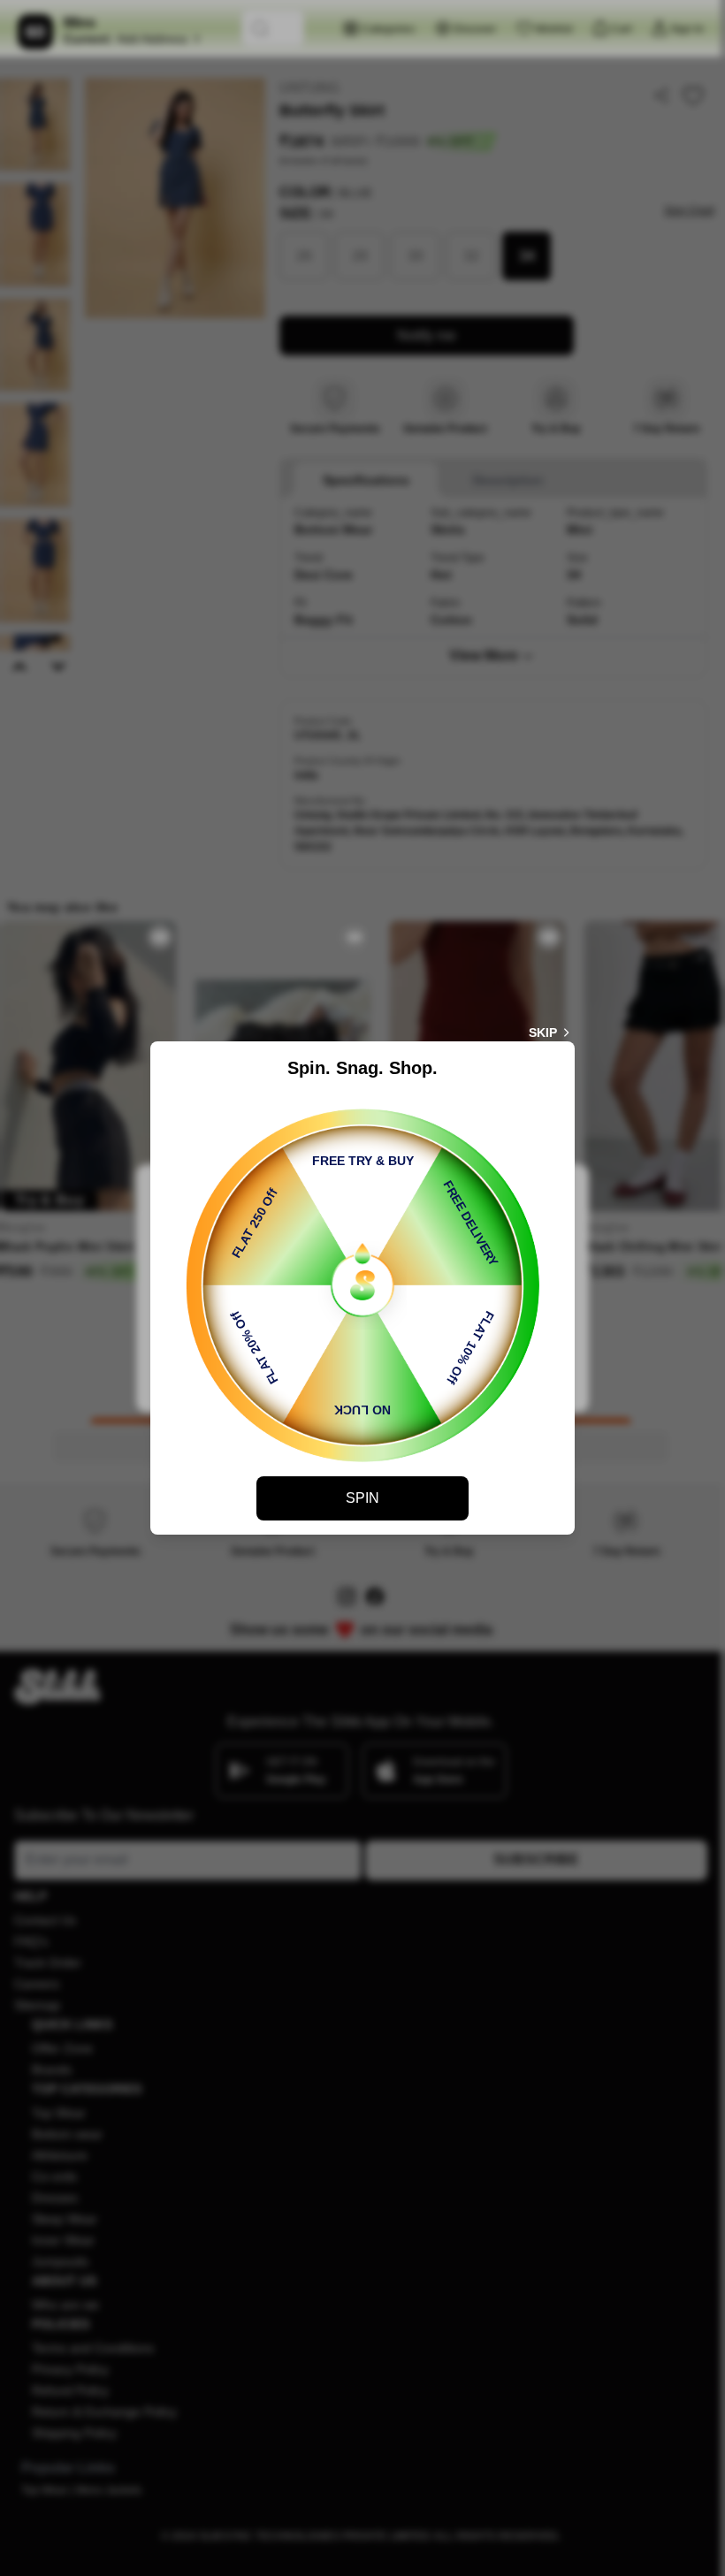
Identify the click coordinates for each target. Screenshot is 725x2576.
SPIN (362, 1498)
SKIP (543, 1033)
